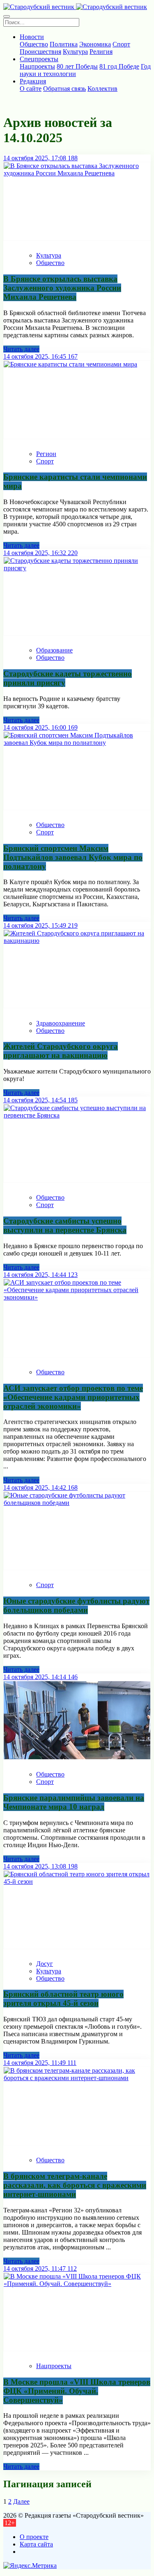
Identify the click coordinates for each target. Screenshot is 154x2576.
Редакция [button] (33, 81)
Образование (54, 650)
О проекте (34, 2537)
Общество (34, 44)
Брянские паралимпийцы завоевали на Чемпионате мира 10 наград (74, 1802)
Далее (21, 2501)
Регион (46, 454)
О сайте (31, 89)
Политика (64, 44)
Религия (101, 52)
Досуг (45, 1964)
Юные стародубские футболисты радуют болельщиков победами (76, 1605)
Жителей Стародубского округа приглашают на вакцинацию (61, 1051)
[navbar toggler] (7, 16)
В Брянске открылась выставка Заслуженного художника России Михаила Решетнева (62, 288)
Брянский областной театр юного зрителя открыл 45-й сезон (63, 1999)
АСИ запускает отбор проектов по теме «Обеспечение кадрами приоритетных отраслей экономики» (73, 1397)
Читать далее (21, 349)
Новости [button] (32, 37)
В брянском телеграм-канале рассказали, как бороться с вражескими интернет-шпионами (75, 2185)
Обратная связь (64, 89)
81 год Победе (119, 66)
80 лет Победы (77, 66)
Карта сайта (36, 2544)
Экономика (95, 44)
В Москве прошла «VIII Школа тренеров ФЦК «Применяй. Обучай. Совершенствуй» (77, 2391)
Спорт (121, 44)
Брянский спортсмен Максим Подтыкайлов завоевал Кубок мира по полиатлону (73, 857)
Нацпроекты (37, 66)
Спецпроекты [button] (39, 59)
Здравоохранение (61, 1023)
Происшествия (40, 52)
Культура (75, 52)
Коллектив (102, 89)
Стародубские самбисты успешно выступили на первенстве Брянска (65, 1225)
